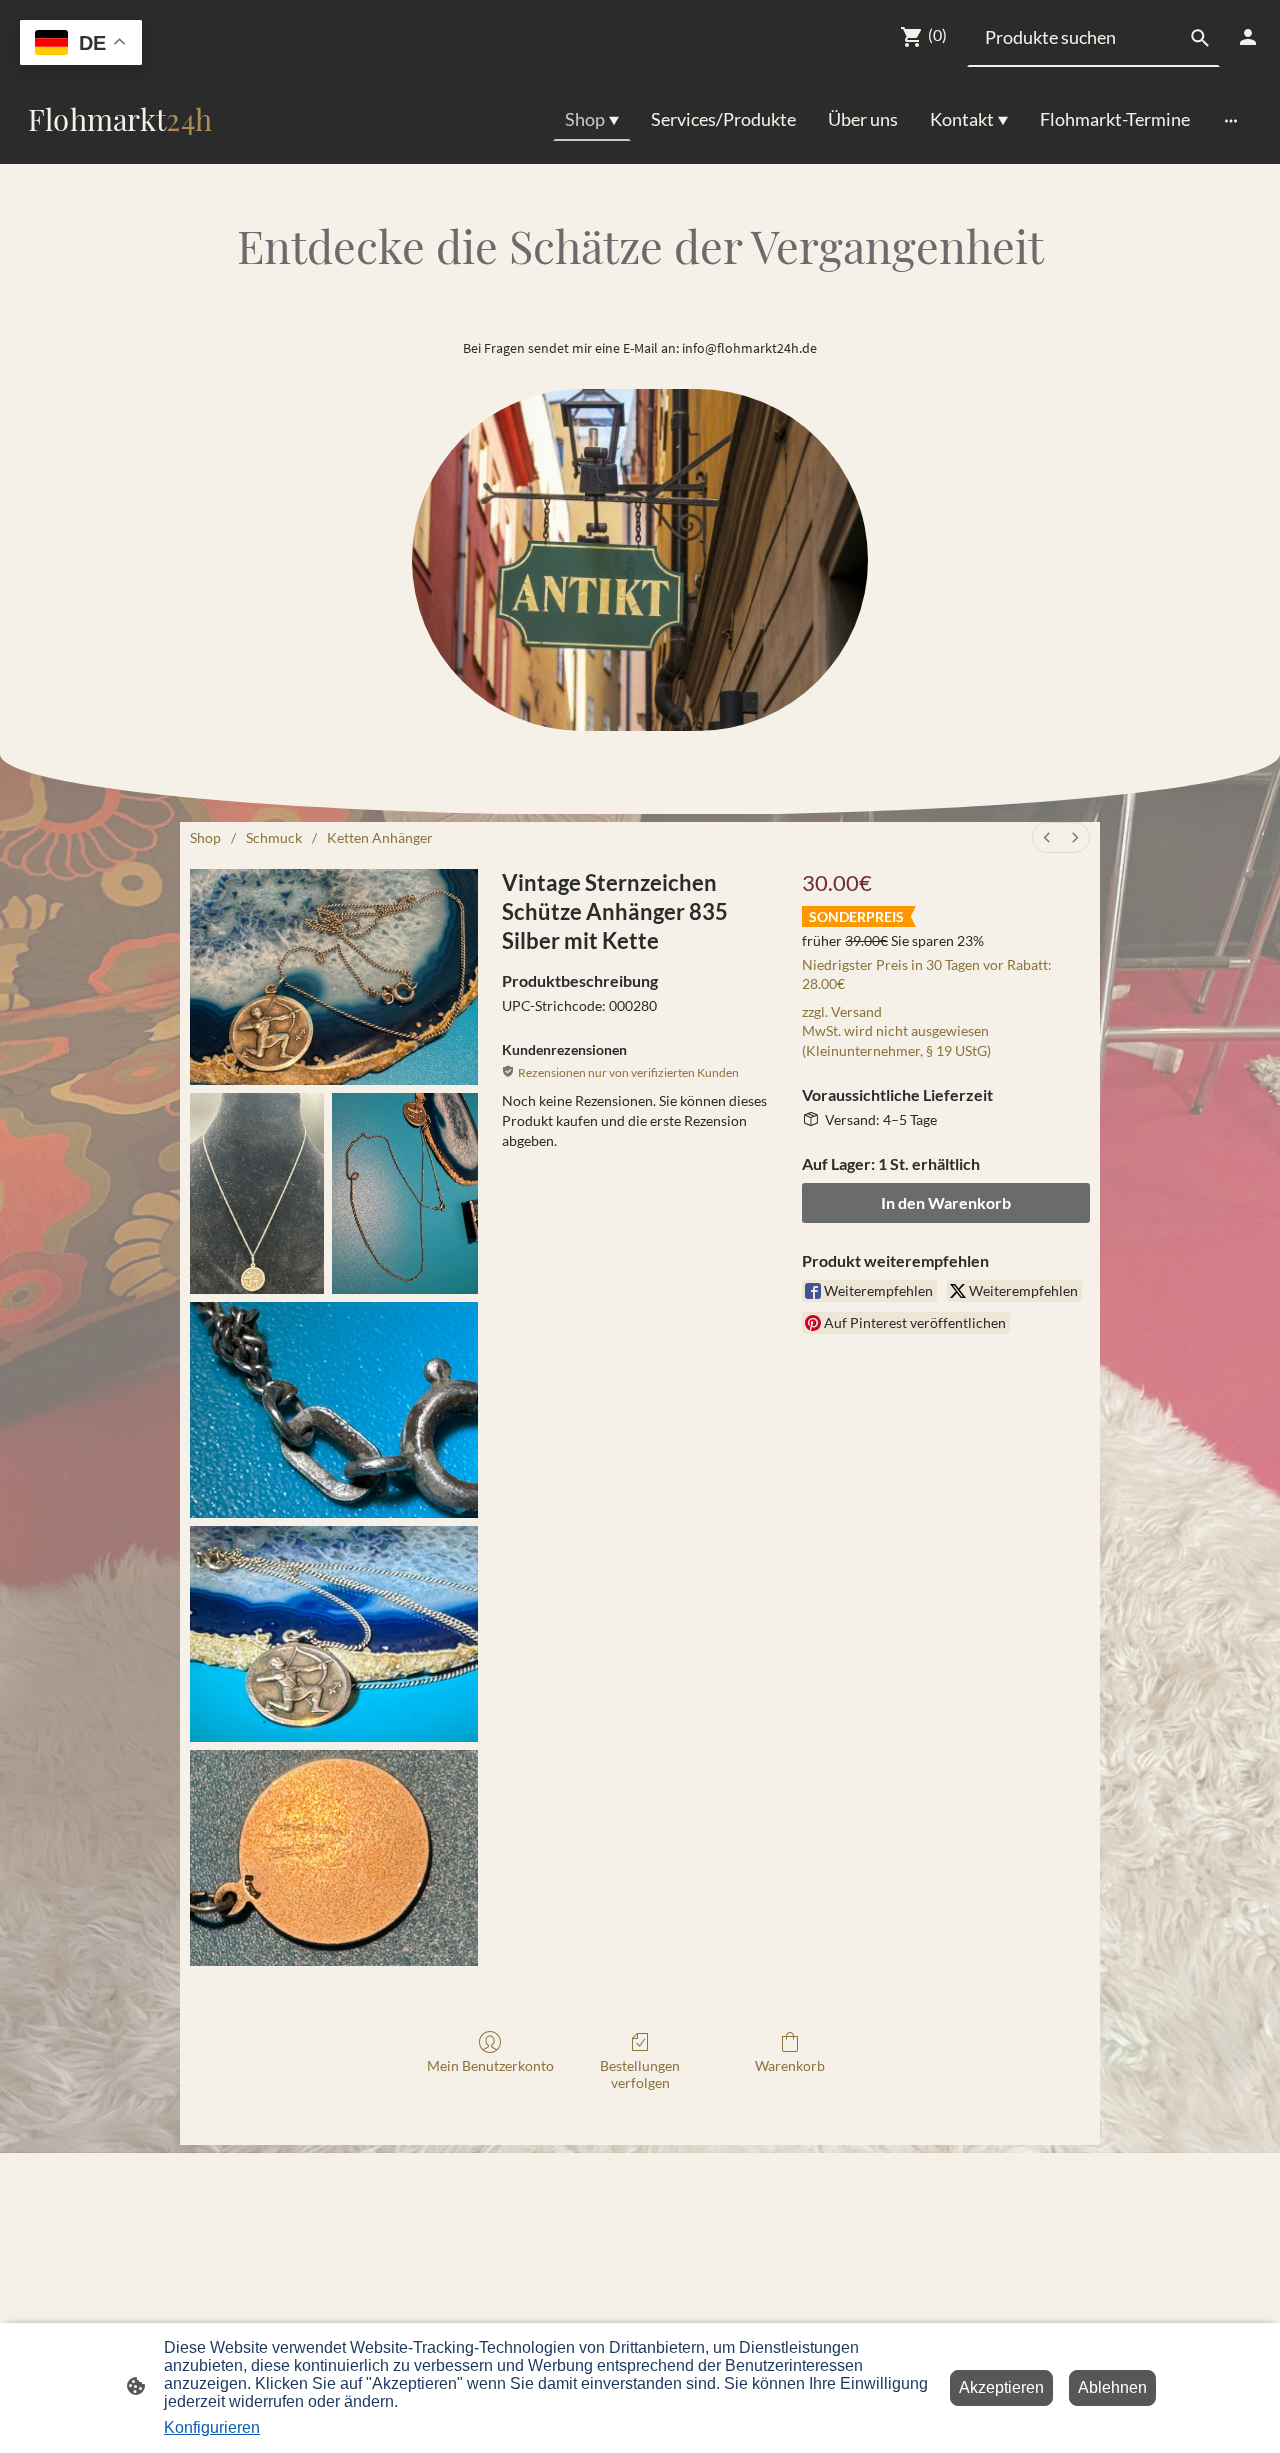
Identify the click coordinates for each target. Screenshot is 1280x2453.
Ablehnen (1112, 2387)
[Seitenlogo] (120, 147)
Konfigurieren (212, 2427)
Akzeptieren (1001, 2387)
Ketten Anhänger (380, 837)
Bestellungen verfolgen (640, 2074)
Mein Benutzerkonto (490, 2065)
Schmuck (274, 837)
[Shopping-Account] (1248, 37)
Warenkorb (790, 2065)
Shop (205, 837)
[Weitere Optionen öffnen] (1231, 119)
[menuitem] (1047, 837)
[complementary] (81, 44)
